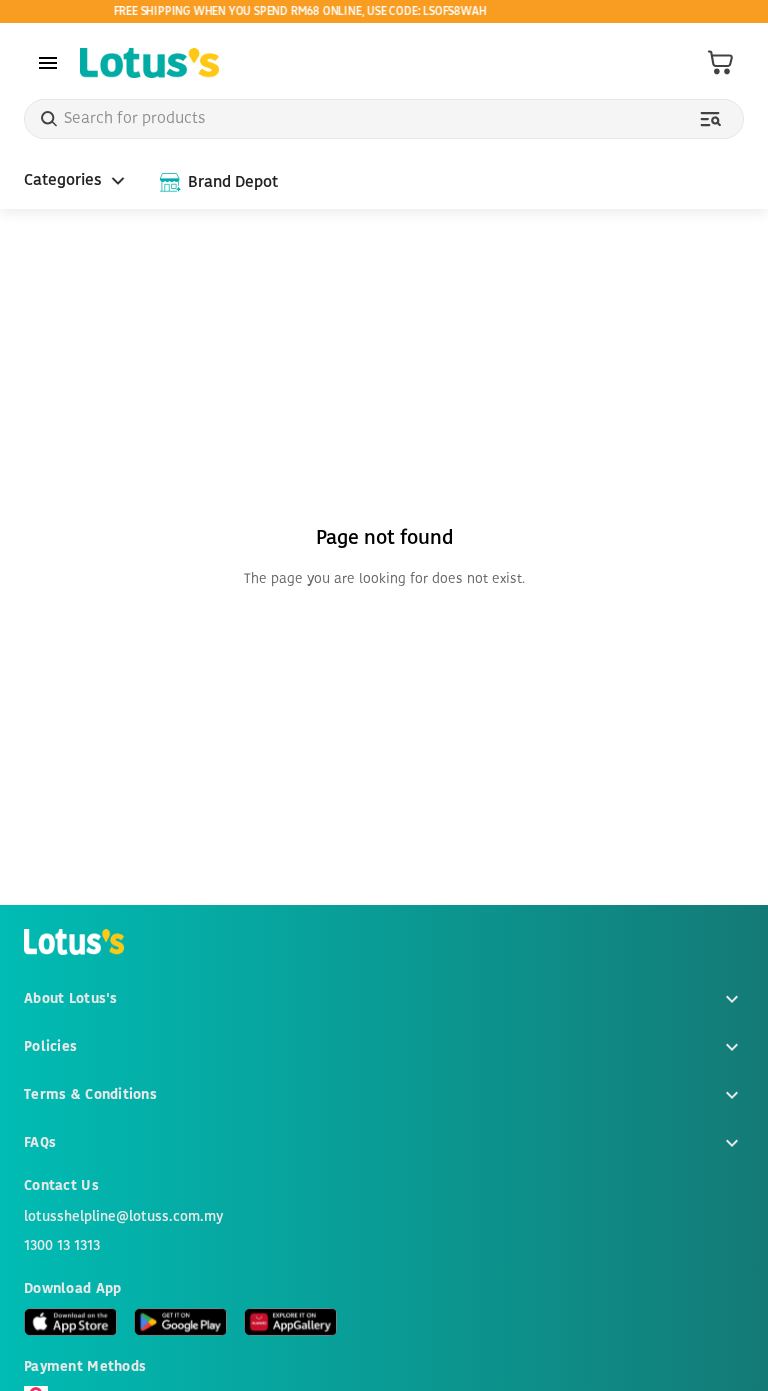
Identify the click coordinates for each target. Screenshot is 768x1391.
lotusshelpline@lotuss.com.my (123, 1217)
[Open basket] (721, 63)
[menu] (48, 63)
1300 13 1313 (62, 1246)
